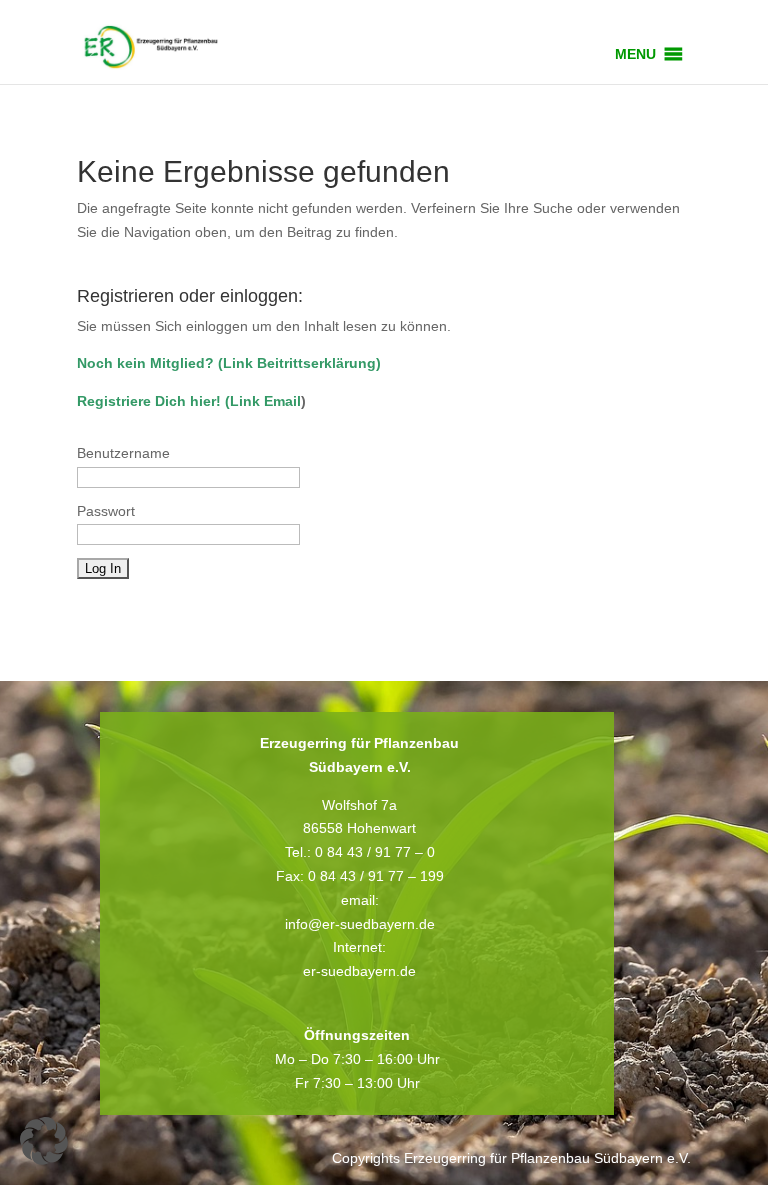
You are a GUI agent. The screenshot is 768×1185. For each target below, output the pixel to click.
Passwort (106, 511)
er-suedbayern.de (359, 971)
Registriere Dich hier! (149, 401)
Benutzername (123, 453)
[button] (635, 54)
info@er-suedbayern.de (360, 924)
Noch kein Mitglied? (145, 363)
